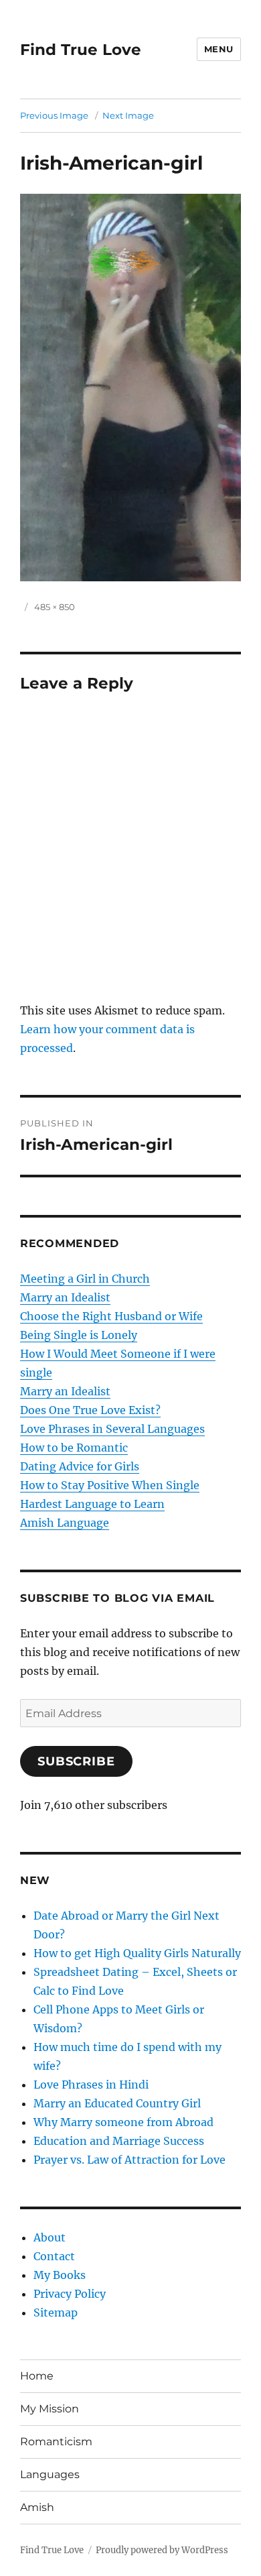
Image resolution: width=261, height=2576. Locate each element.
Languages (50, 2474)
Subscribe (76, 1761)
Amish (37, 2507)
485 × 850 (55, 607)
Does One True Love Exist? (90, 1410)
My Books (60, 2275)
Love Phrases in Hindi (91, 2085)
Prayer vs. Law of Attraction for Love (129, 2160)
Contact (54, 2256)
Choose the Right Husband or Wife (111, 1316)
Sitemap (56, 2312)
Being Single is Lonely (79, 1335)
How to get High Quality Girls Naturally (137, 1953)
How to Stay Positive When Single (110, 1485)
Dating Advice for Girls (80, 1466)
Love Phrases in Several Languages (112, 1429)
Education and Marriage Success (119, 2141)
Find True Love (81, 50)
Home (37, 2376)
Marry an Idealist (65, 1297)
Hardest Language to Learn (92, 1504)
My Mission (50, 2409)
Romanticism (56, 2442)
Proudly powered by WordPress (162, 2550)
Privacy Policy (70, 2294)
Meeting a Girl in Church (85, 1279)
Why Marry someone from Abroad (123, 2122)
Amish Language (65, 1523)
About (50, 2237)
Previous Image (54, 115)
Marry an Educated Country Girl (117, 2103)
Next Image (128, 115)
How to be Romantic (74, 1448)
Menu (219, 49)
